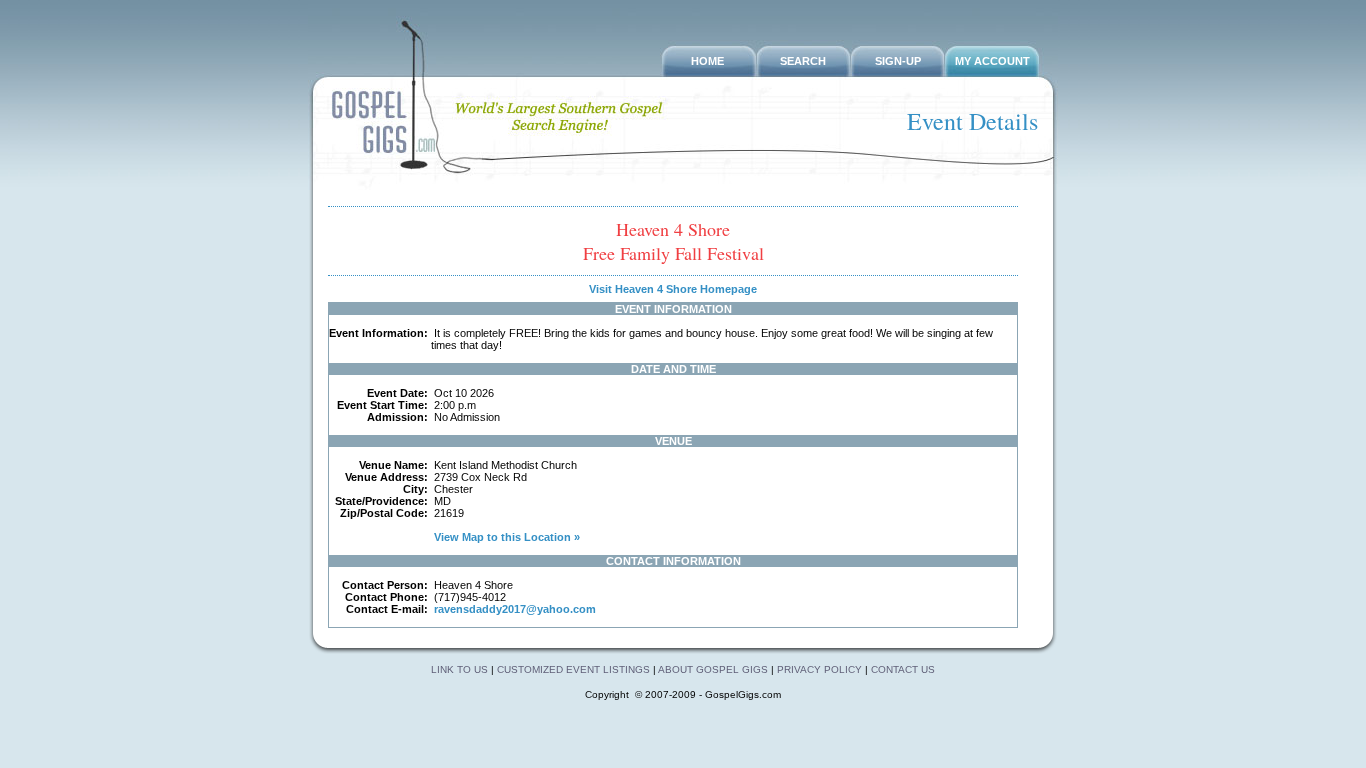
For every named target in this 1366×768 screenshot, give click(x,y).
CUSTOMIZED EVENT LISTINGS (573, 669)
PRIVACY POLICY (819, 669)
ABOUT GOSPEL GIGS (714, 669)
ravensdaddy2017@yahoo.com (515, 609)
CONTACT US (903, 669)
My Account (992, 61)
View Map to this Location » (505, 537)
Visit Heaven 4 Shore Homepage (673, 289)
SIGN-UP (898, 61)
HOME (707, 61)
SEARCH (803, 61)
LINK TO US (459, 669)
